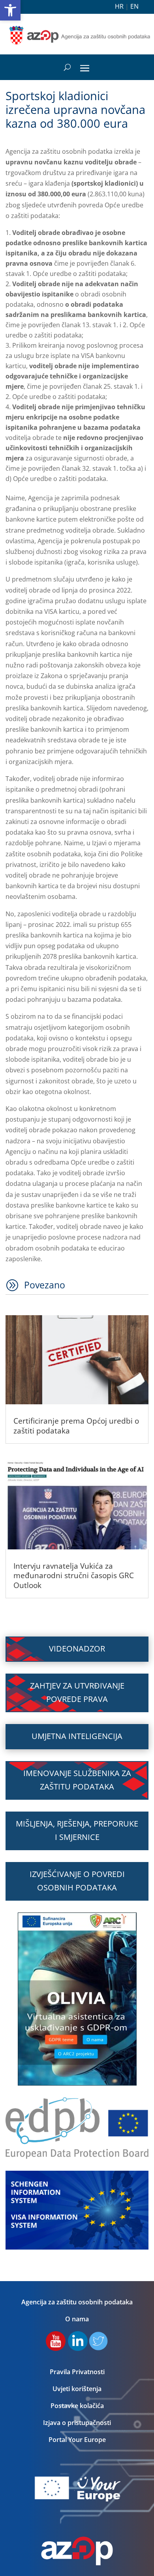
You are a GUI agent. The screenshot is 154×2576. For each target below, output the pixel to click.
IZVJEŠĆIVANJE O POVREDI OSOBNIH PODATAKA (77, 1881)
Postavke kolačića (77, 2406)
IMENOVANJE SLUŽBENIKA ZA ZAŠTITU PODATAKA (77, 1780)
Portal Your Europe (77, 2440)
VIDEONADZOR (77, 1649)
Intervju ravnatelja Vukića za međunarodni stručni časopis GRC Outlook (74, 1576)
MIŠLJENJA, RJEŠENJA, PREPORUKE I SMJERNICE (77, 1830)
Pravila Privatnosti (77, 2372)
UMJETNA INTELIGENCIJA (77, 1736)
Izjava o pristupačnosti (77, 2423)
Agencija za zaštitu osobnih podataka (77, 2302)
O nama (77, 2319)
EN (134, 6)
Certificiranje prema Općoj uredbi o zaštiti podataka (76, 1426)
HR (119, 6)
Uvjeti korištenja (77, 2389)
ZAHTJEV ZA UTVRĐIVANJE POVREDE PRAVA (77, 1692)
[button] (10, 10)
